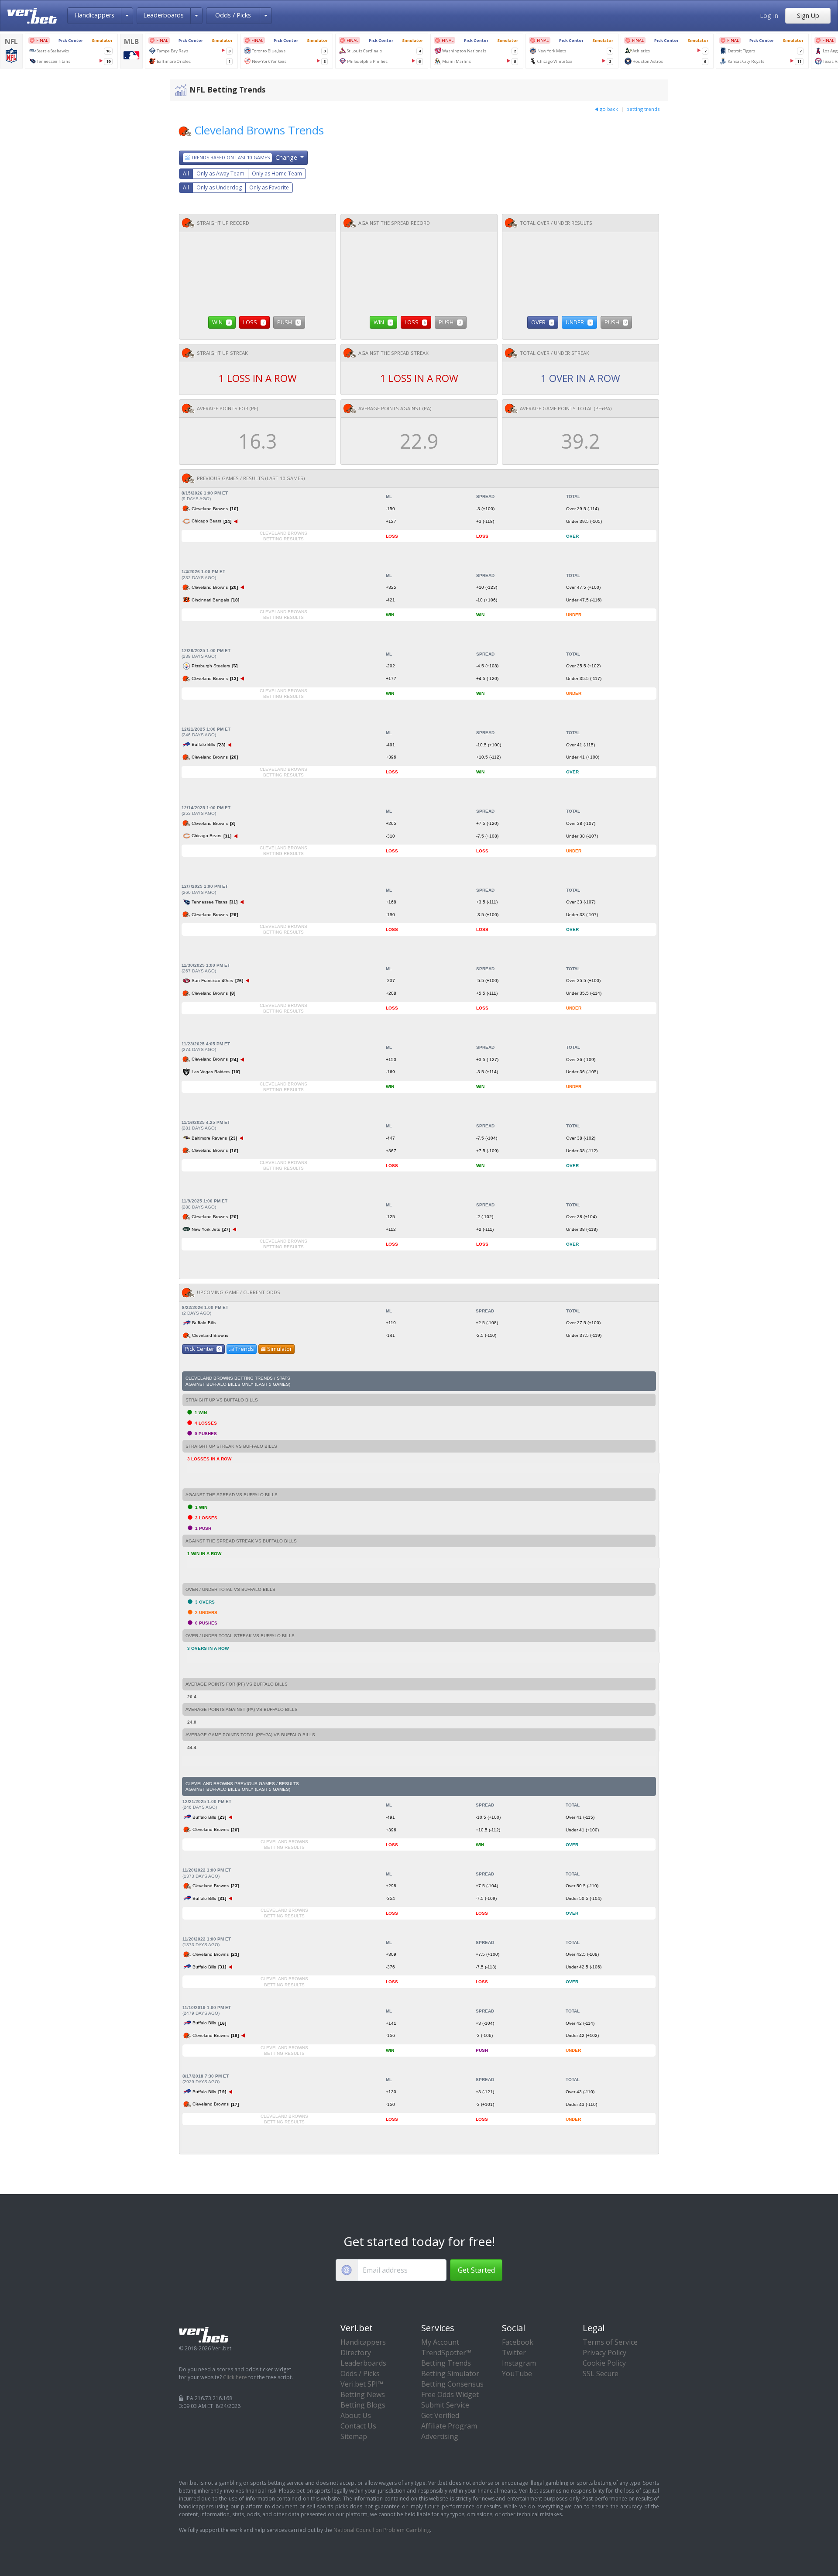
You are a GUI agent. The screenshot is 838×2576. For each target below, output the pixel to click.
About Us (356, 2415)
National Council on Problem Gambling (382, 2530)
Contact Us (358, 2426)
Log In (769, 15)
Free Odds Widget (450, 2394)
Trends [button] (245, 1349)
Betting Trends (446, 2363)
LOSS (254, 322)
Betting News (363, 2394)
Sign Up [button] (808, 15)
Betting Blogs (363, 2405)
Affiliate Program (449, 2426)
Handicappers (94, 15)
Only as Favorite (269, 187)
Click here (235, 2377)
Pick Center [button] (203, 1349)
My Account (440, 2342)
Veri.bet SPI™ (362, 2384)
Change (245, 157)
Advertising (440, 2436)
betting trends (643, 109)
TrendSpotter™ (446, 2353)
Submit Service (445, 2405)
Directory (356, 2353)
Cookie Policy (604, 2363)
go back (609, 109)
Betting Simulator (450, 2373)
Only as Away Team (220, 173)
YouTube (517, 2373)
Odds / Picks (233, 15)
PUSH (288, 322)
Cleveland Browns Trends (259, 130)
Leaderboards (163, 15)
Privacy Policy (604, 2353)
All (186, 173)
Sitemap (354, 2436)
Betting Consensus (452, 2384)
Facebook (518, 2342)
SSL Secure (601, 2373)
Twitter (514, 2353)
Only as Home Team (277, 173)
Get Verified (440, 2415)
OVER (542, 322)
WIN (221, 322)
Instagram (519, 2363)
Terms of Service (610, 2342)
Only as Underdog (219, 187)
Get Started (476, 2270)
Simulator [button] (280, 1349)
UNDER (579, 322)
